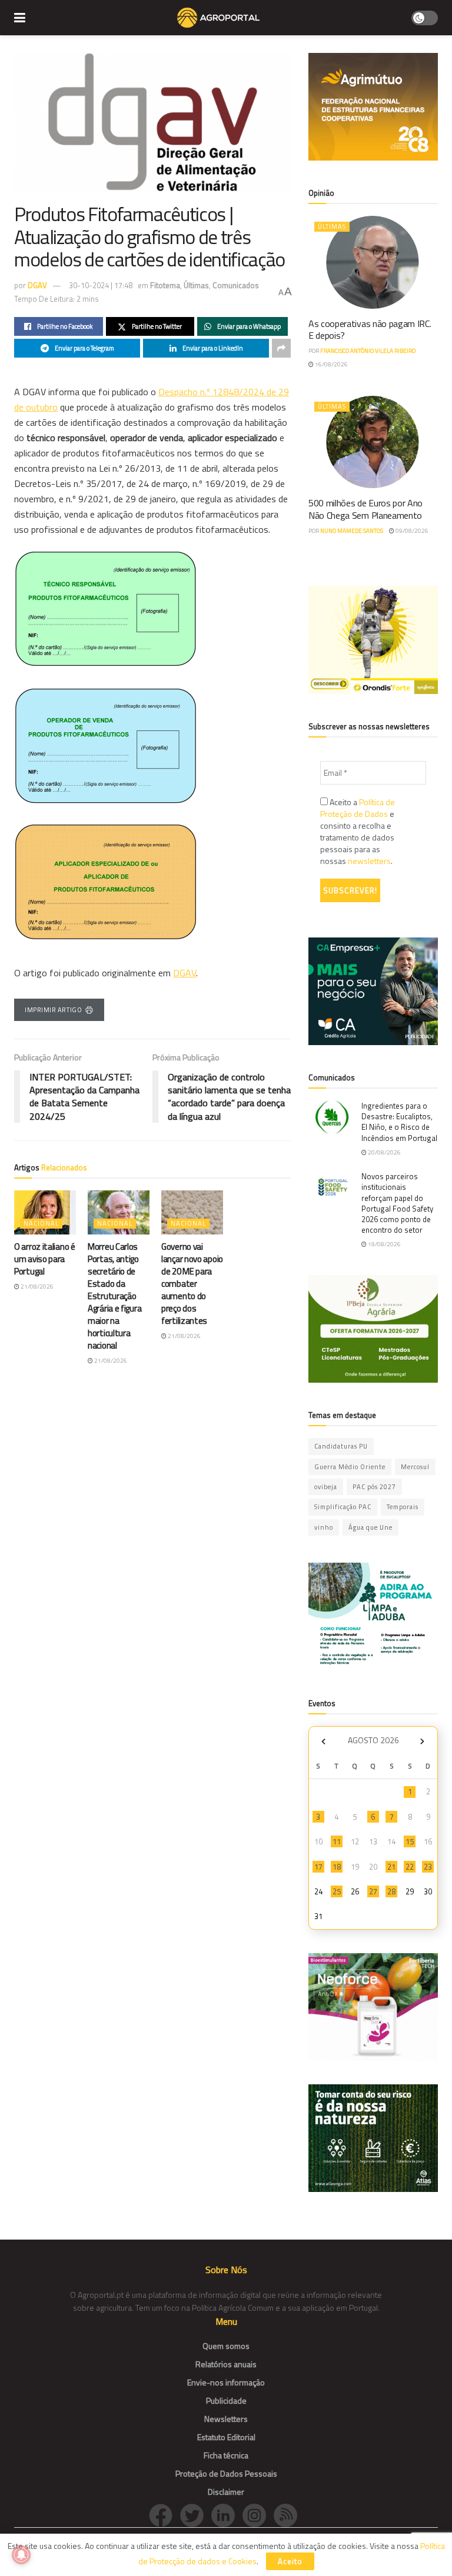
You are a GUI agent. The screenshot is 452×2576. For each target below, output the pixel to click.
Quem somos (226, 2346)
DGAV (37, 285)
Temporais (403, 1507)
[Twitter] (196, 2515)
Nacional (41, 1223)
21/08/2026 (36, 1287)
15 (410, 1841)
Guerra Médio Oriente (350, 1467)
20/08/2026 (384, 1152)
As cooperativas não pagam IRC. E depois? (370, 330)
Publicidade (226, 2400)
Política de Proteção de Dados (358, 808)
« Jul (323, 1742)
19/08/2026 (384, 1244)
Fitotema (165, 285)
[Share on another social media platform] (281, 348)
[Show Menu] (20, 18)
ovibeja (326, 1487)
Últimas (196, 285)
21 (391, 1867)
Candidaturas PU (341, 1446)
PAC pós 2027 (374, 1487)
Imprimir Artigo (53, 1010)
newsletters (369, 861)
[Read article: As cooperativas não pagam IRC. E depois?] (373, 262)
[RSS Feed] (288, 2515)
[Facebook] (164, 2515)
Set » (422, 1742)
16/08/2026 (331, 364)
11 (337, 1841)
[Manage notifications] (21, 2555)
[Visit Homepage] (218, 18)
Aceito (290, 2561)
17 (318, 1867)
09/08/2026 (411, 531)
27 (373, 1891)
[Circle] (227, 2515)
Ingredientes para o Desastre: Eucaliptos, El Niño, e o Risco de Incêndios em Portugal (399, 1122)
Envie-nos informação (226, 2382)
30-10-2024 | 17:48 (101, 285)
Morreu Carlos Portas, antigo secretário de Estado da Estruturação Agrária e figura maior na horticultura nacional (114, 1296)
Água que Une (370, 1527)
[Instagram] (258, 2515)
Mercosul (415, 1467)
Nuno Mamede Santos (352, 531)
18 (337, 1867)
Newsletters (226, 2419)
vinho (324, 1527)
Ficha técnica (226, 2455)
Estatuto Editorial (226, 2437)
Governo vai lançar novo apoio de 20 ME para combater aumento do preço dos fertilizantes (192, 1284)
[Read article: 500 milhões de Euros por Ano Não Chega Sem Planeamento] (373, 442)
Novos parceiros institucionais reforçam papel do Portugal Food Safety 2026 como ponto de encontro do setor (397, 1203)
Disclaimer (226, 2492)
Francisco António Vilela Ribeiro (368, 351)
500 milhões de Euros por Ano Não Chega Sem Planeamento (365, 509)
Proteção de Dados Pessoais (226, 2473)
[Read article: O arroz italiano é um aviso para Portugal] (45, 1212)
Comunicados (236, 285)
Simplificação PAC (343, 1507)
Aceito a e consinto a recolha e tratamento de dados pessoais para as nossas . (358, 832)
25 (337, 1891)
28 (391, 1891)
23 (428, 1867)
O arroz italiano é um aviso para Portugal (45, 1259)
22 (410, 1867)
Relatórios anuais (226, 2364)
